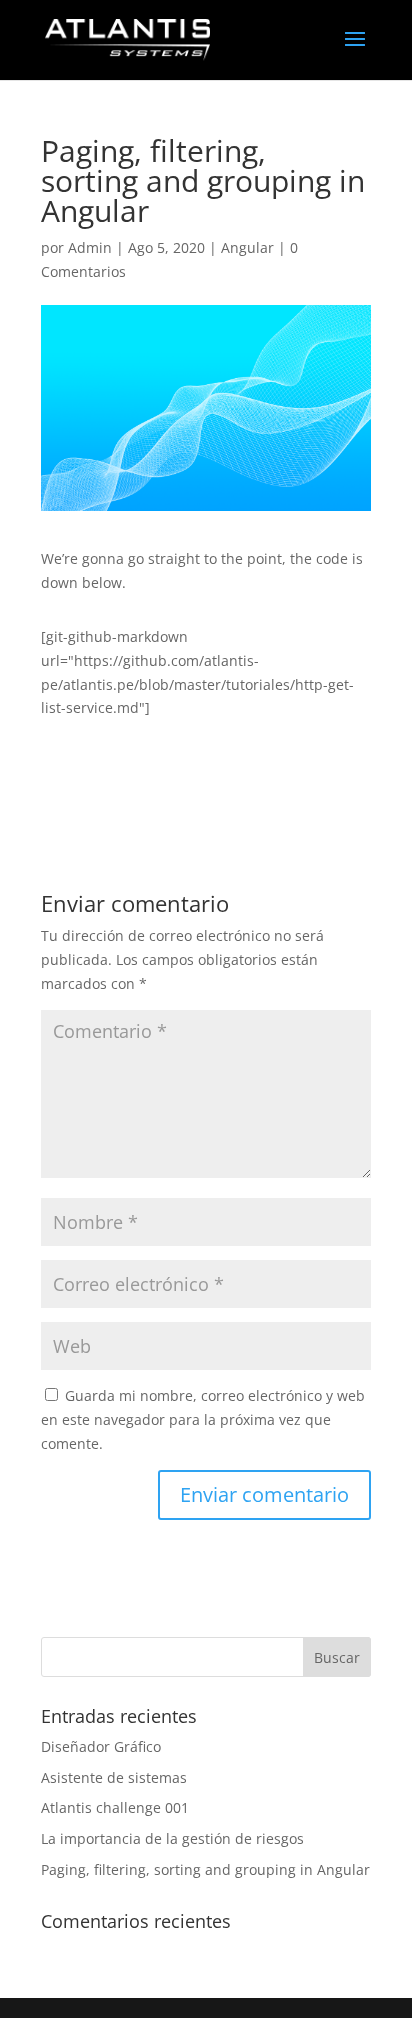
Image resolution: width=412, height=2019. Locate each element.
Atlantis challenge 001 (115, 1807)
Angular (247, 247)
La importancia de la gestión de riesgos (172, 1838)
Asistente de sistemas (114, 1777)
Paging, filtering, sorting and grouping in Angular (205, 1869)
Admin (90, 247)
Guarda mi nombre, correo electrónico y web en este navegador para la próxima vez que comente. (203, 1419)
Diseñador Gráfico (101, 1746)
